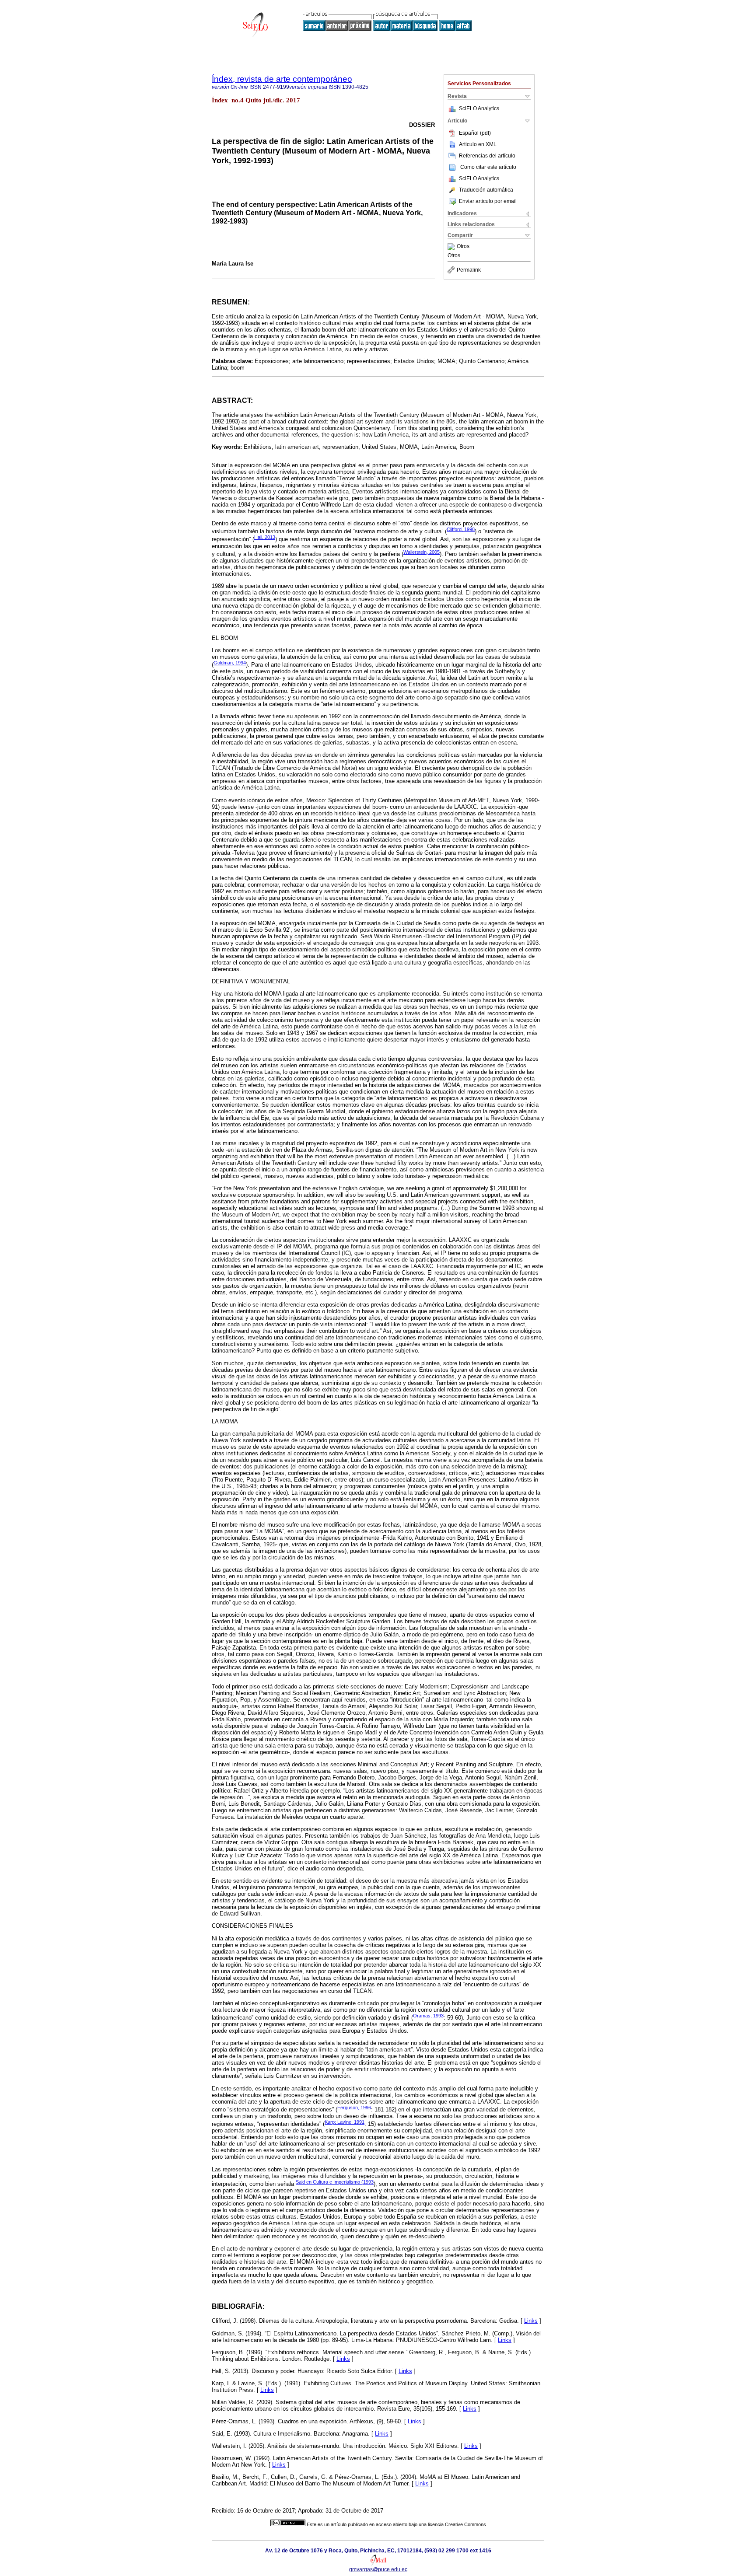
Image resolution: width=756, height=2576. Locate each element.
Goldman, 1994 (230, 663)
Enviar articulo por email (488, 201)
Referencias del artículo (487, 156)
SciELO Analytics (479, 108)
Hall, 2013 (265, 537)
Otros (463, 247)
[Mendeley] (452, 247)
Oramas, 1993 (428, 2016)
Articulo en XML (478, 144)
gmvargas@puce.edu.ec (378, 2569)
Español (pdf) (475, 133)
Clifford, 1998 (461, 529)
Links (531, 2321)
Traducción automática (486, 190)
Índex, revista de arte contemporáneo (282, 79)
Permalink (469, 270)
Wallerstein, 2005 (422, 552)
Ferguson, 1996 (354, 2108)
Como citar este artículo (488, 167)
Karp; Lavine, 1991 (345, 2122)
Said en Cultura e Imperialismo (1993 (335, 2182)
